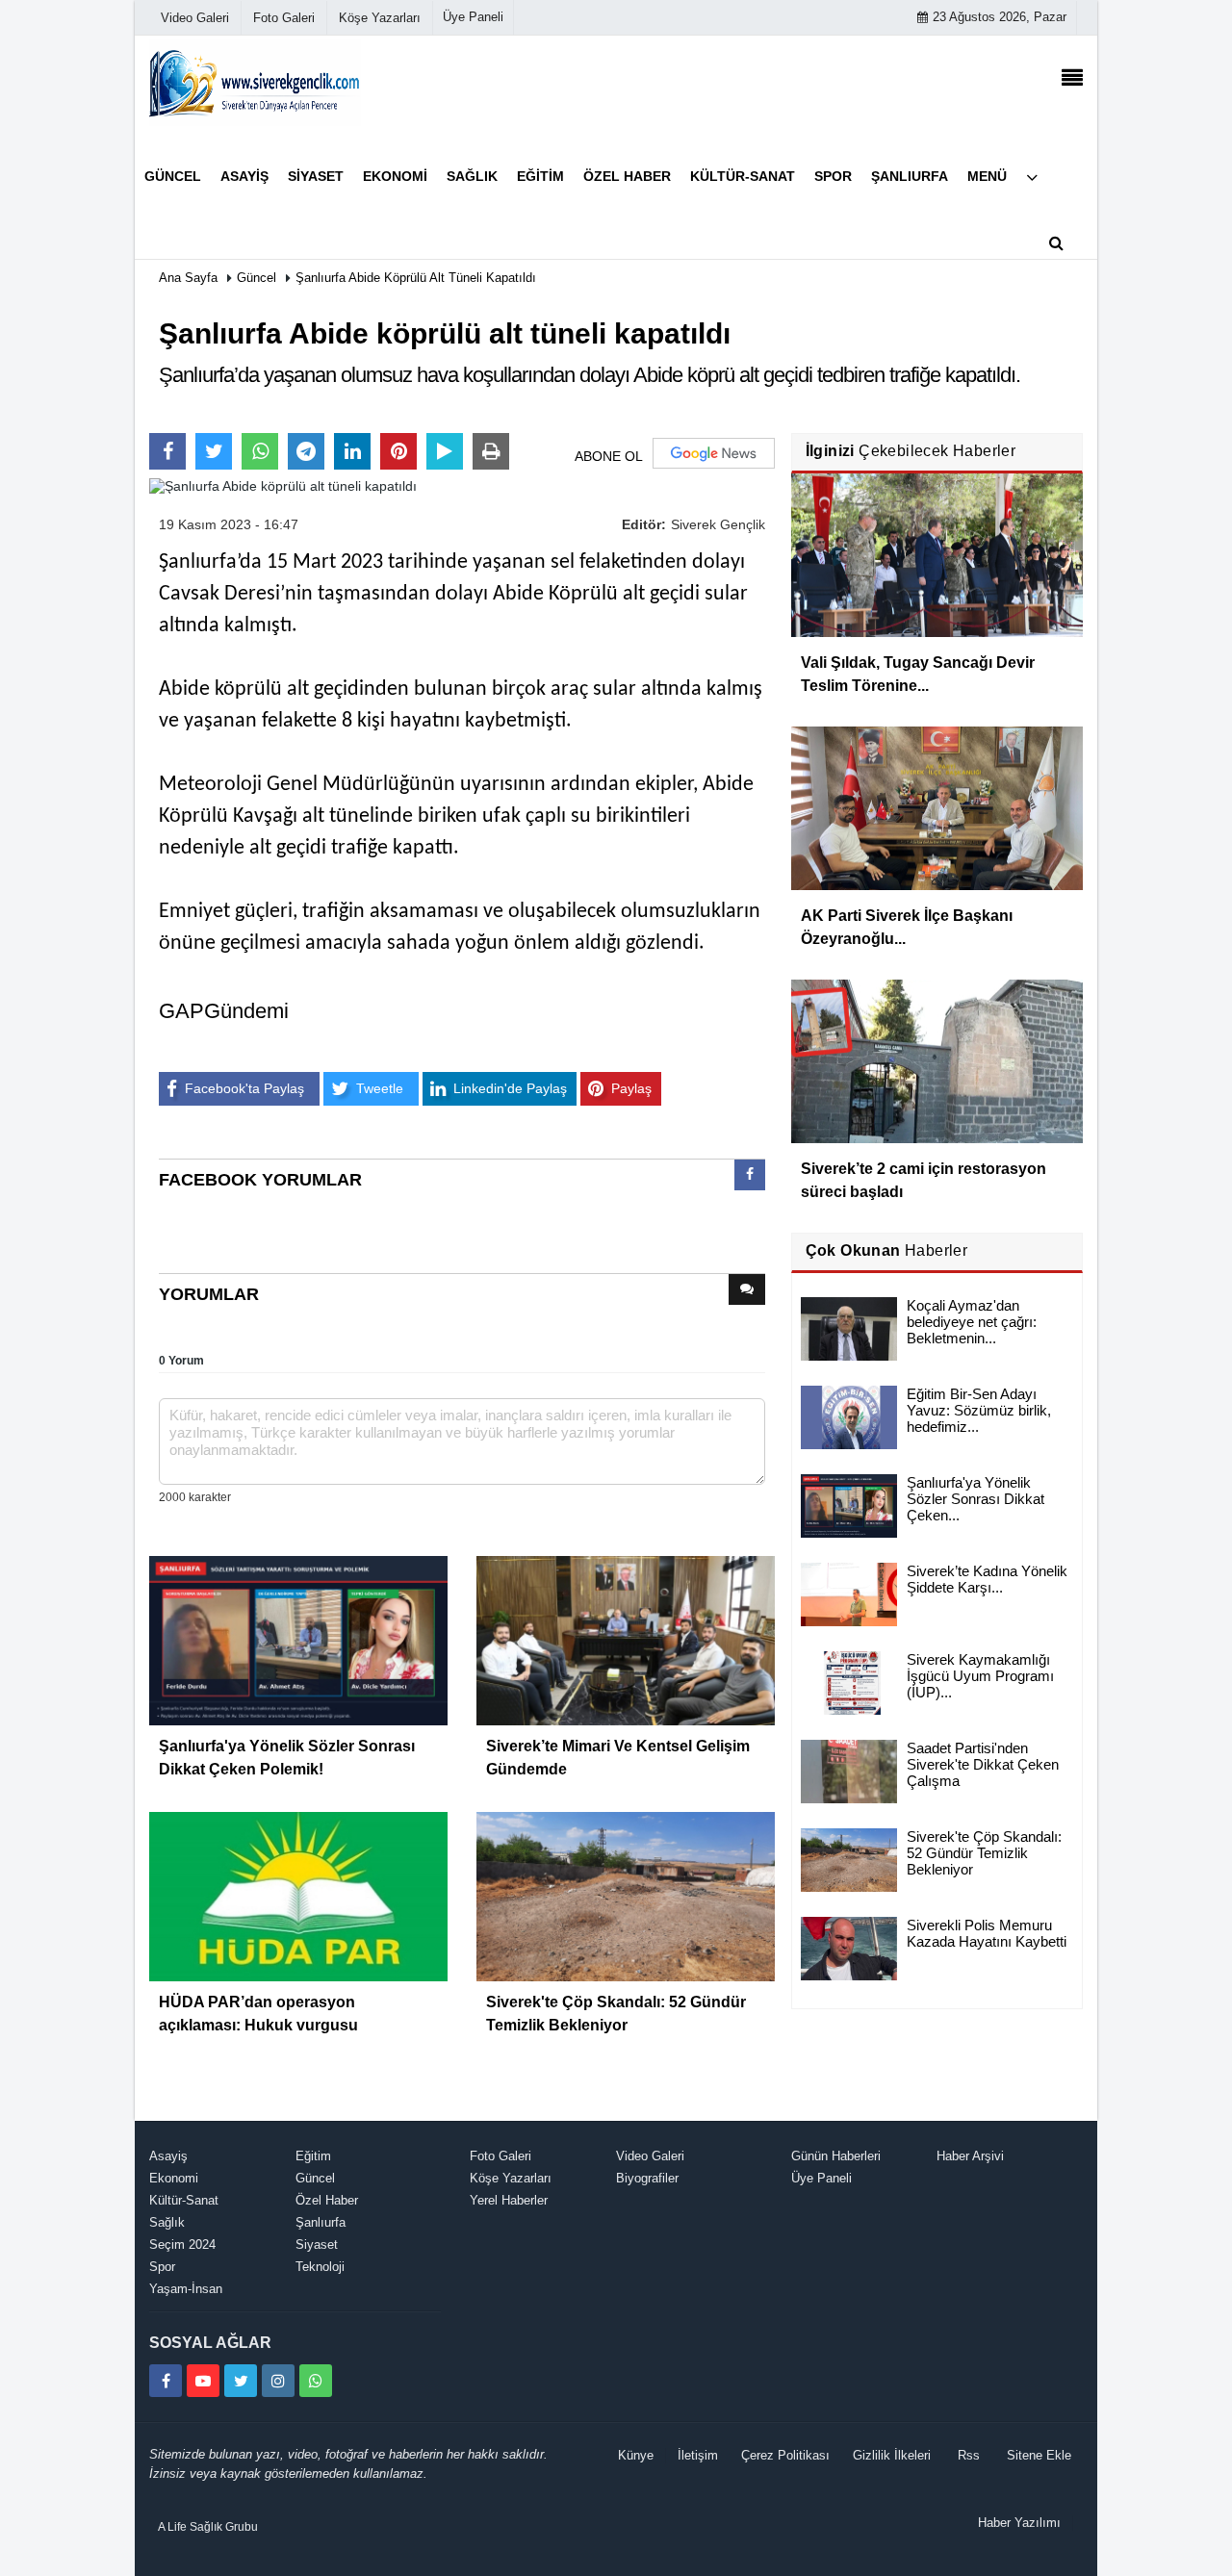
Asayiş (168, 2156)
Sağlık (167, 2222)
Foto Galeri (500, 2156)
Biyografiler (647, 2178)
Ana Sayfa (188, 278)
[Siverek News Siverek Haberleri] (255, 82)
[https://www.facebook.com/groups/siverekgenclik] (166, 2381)
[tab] (750, 1179)
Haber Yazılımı (1019, 2523)
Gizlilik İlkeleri (892, 2455)
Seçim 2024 (182, 2244)
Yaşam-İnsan (186, 2289)
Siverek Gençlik (718, 524)
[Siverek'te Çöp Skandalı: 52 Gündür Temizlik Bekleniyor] (626, 1896)
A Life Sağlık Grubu (208, 2527)
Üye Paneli (473, 17)
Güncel (257, 278)
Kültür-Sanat (184, 2200)
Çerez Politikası (785, 2455)
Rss (969, 2455)
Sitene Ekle (1039, 2455)
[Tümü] (1032, 177)
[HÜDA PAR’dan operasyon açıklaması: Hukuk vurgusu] (298, 1896)
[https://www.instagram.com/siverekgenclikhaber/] (278, 2381)
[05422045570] (316, 2381)
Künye (636, 2455)
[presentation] (750, 1175)
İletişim (698, 2455)
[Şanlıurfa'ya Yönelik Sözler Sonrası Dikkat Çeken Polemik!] (298, 1640)
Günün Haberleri (836, 2156)
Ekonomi (174, 2178)
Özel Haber (327, 2200)
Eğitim (313, 2156)
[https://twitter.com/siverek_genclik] (241, 2381)
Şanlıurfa (321, 2222)
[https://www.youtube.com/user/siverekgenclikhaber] (203, 2381)
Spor (162, 2267)
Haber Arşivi (970, 2156)
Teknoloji (320, 2267)
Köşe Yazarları (511, 2178)
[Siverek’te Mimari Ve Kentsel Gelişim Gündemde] (626, 1640)
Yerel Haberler (509, 2200)
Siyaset (317, 2244)
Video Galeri (650, 2156)
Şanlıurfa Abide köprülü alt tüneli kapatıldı (416, 278)
